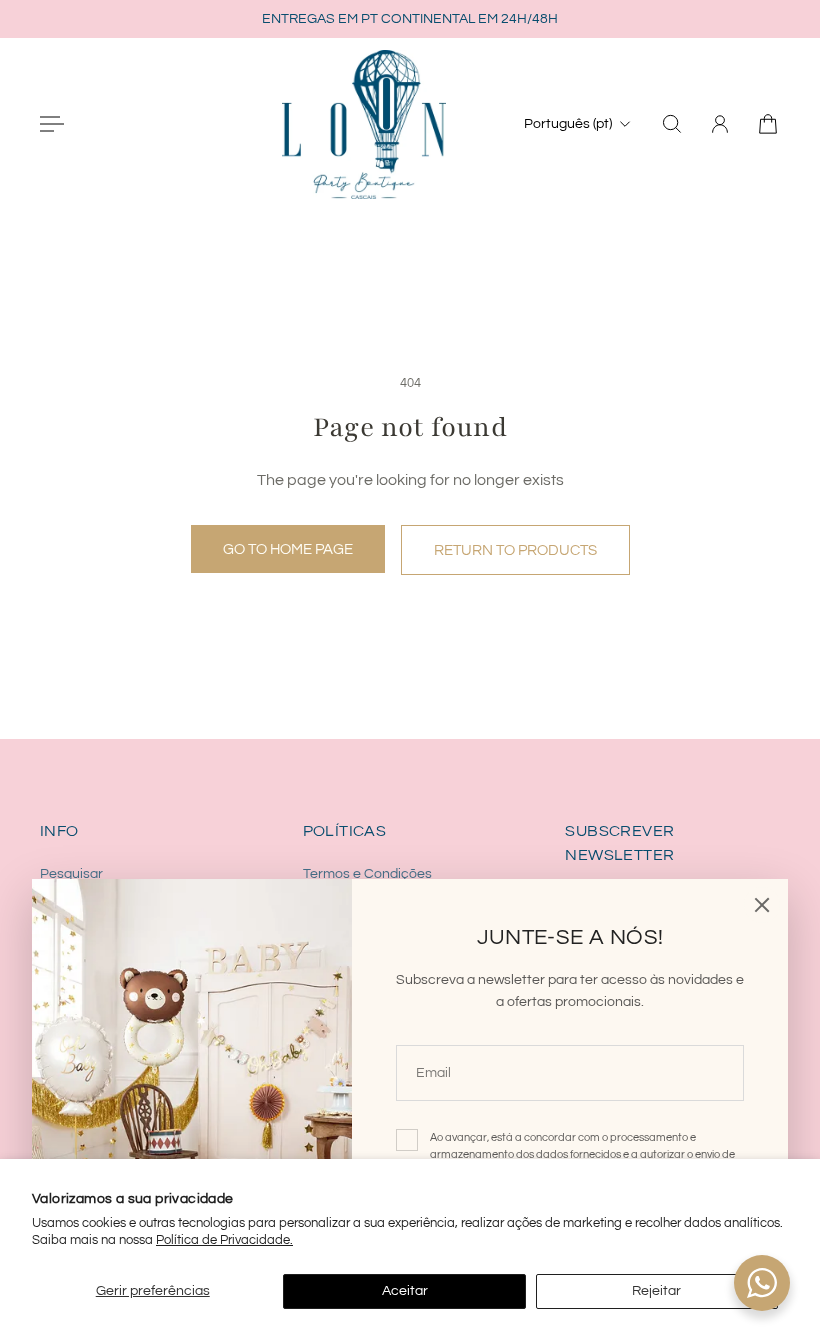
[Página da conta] (720, 124)
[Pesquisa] (672, 124)
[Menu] (52, 124)
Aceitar (405, 1291)
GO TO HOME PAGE (288, 549)
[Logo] (364, 124)
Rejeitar (656, 1291)
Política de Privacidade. (224, 1240)
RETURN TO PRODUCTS (515, 550)
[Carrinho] (768, 124)
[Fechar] (762, 905)
